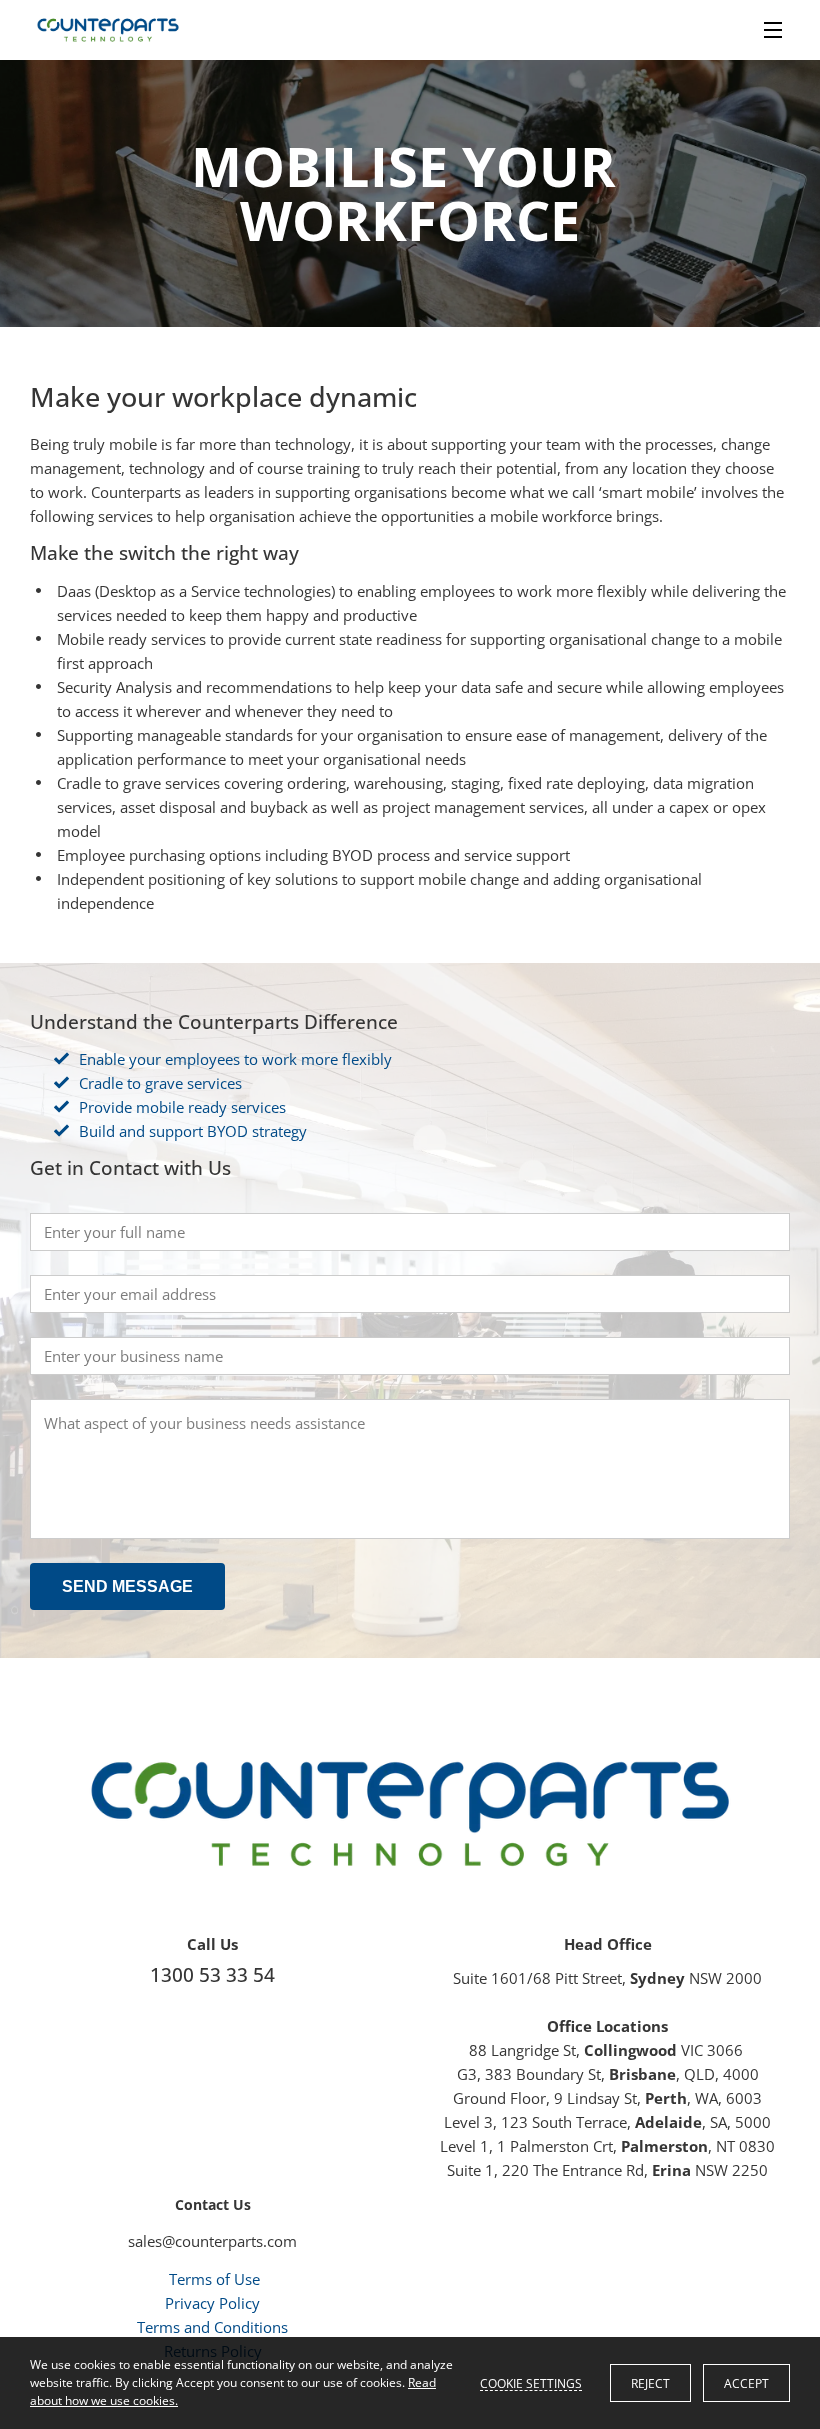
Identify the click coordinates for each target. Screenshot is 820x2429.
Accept (746, 2383)
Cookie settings (531, 2383)
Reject (650, 2383)
